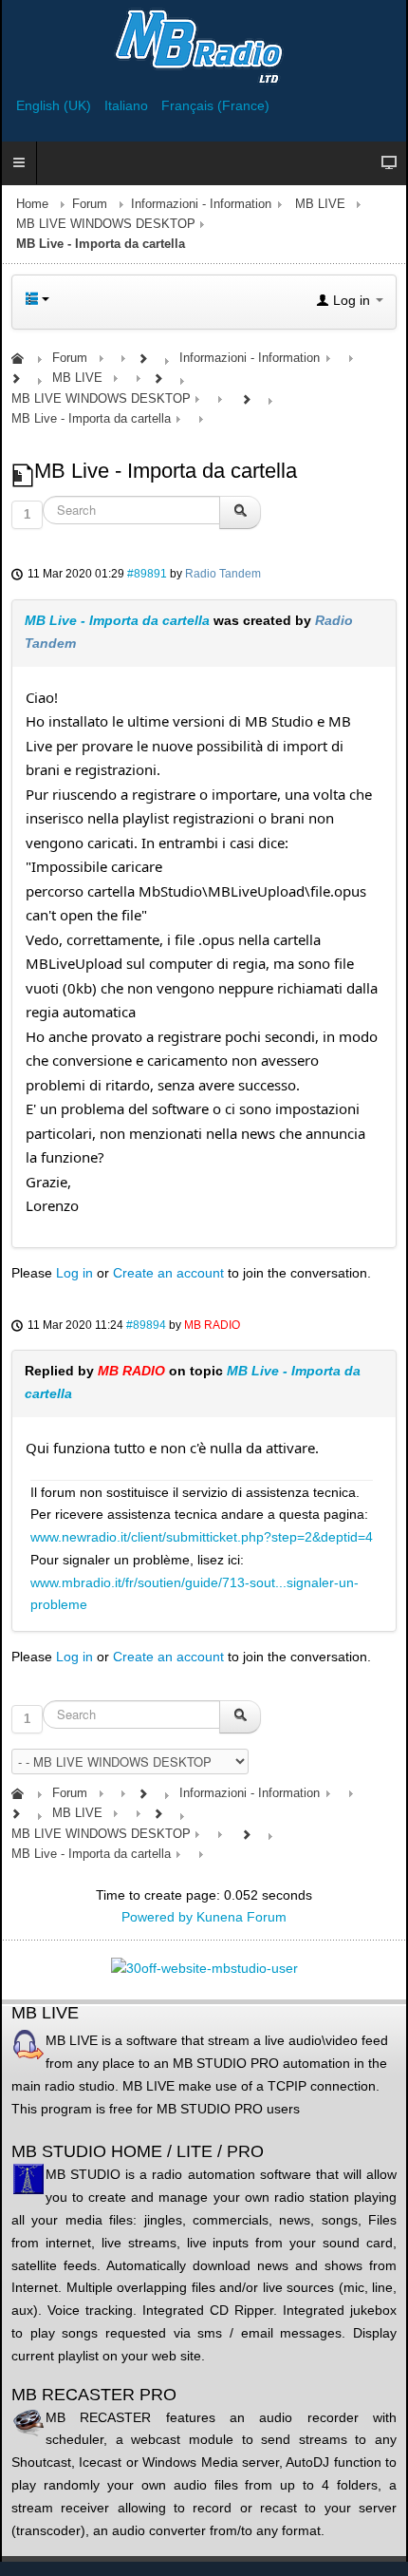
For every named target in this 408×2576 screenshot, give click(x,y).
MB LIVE (320, 204)
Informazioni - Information (201, 204)
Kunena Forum (241, 1917)
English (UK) (56, 105)
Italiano (128, 105)
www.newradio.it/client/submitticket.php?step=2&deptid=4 (202, 1537)
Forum (90, 204)
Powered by (157, 1917)
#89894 (146, 1325)
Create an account (168, 1273)
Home (32, 204)
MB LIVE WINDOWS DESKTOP (106, 224)
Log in (74, 1273)
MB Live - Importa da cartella (117, 620)
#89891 (147, 574)
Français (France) (215, 105)
